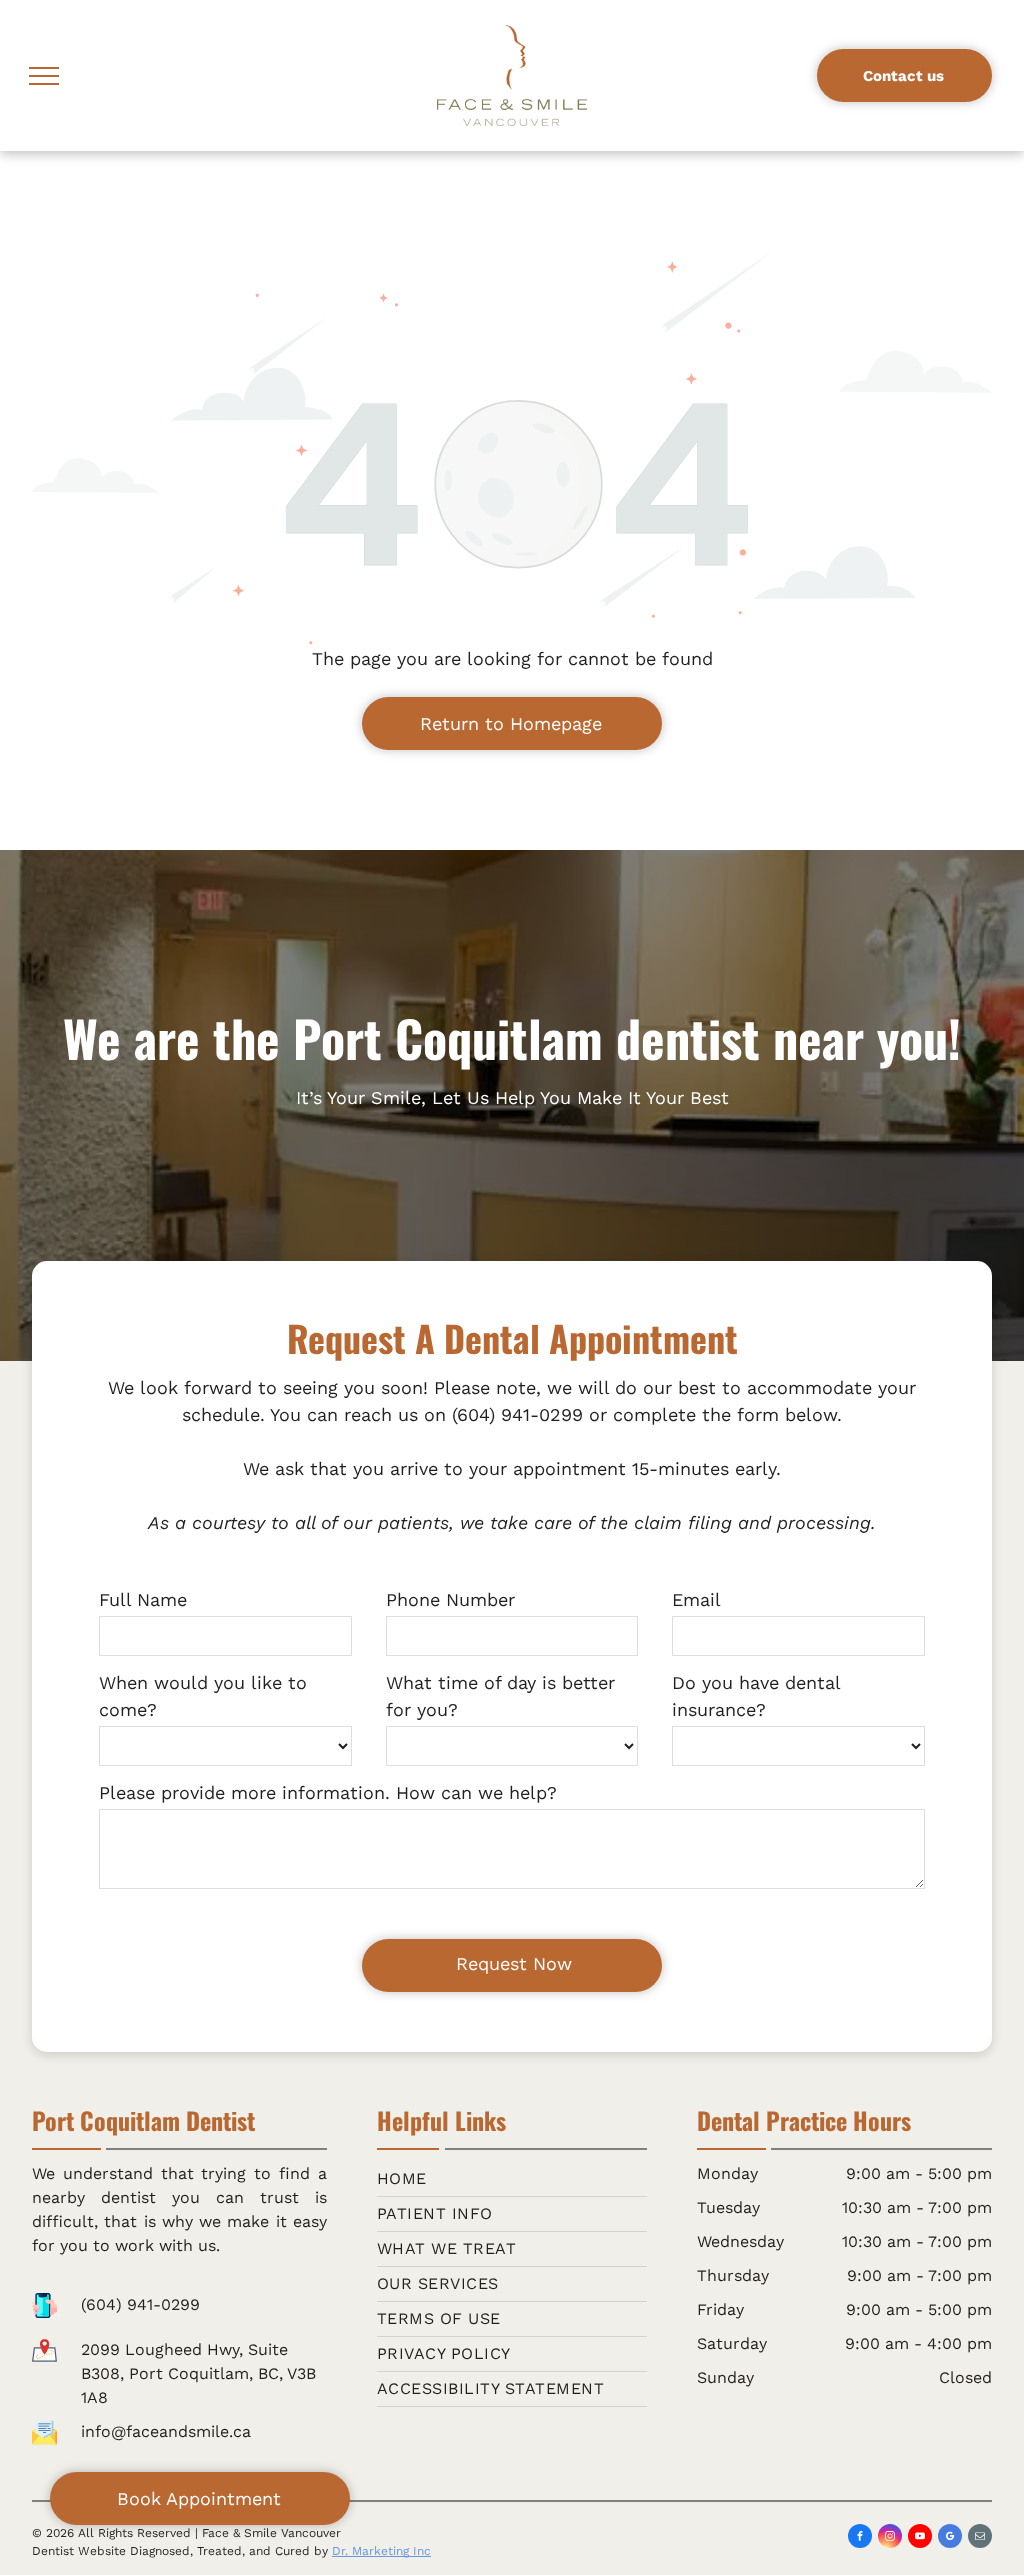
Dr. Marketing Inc (381, 2551)
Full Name (143, 1599)
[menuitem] (512, 2179)
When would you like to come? (203, 1696)
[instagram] (890, 2538)
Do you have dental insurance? (756, 1696)
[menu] (44, 76)
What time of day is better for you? (500, 1696)
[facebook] (860, 2538)
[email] (980, 2538)
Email (696, 1599)
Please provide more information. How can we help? (328, 1792)
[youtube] (920, 2538)
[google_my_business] (950, 2538)
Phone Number (450, 1599)
